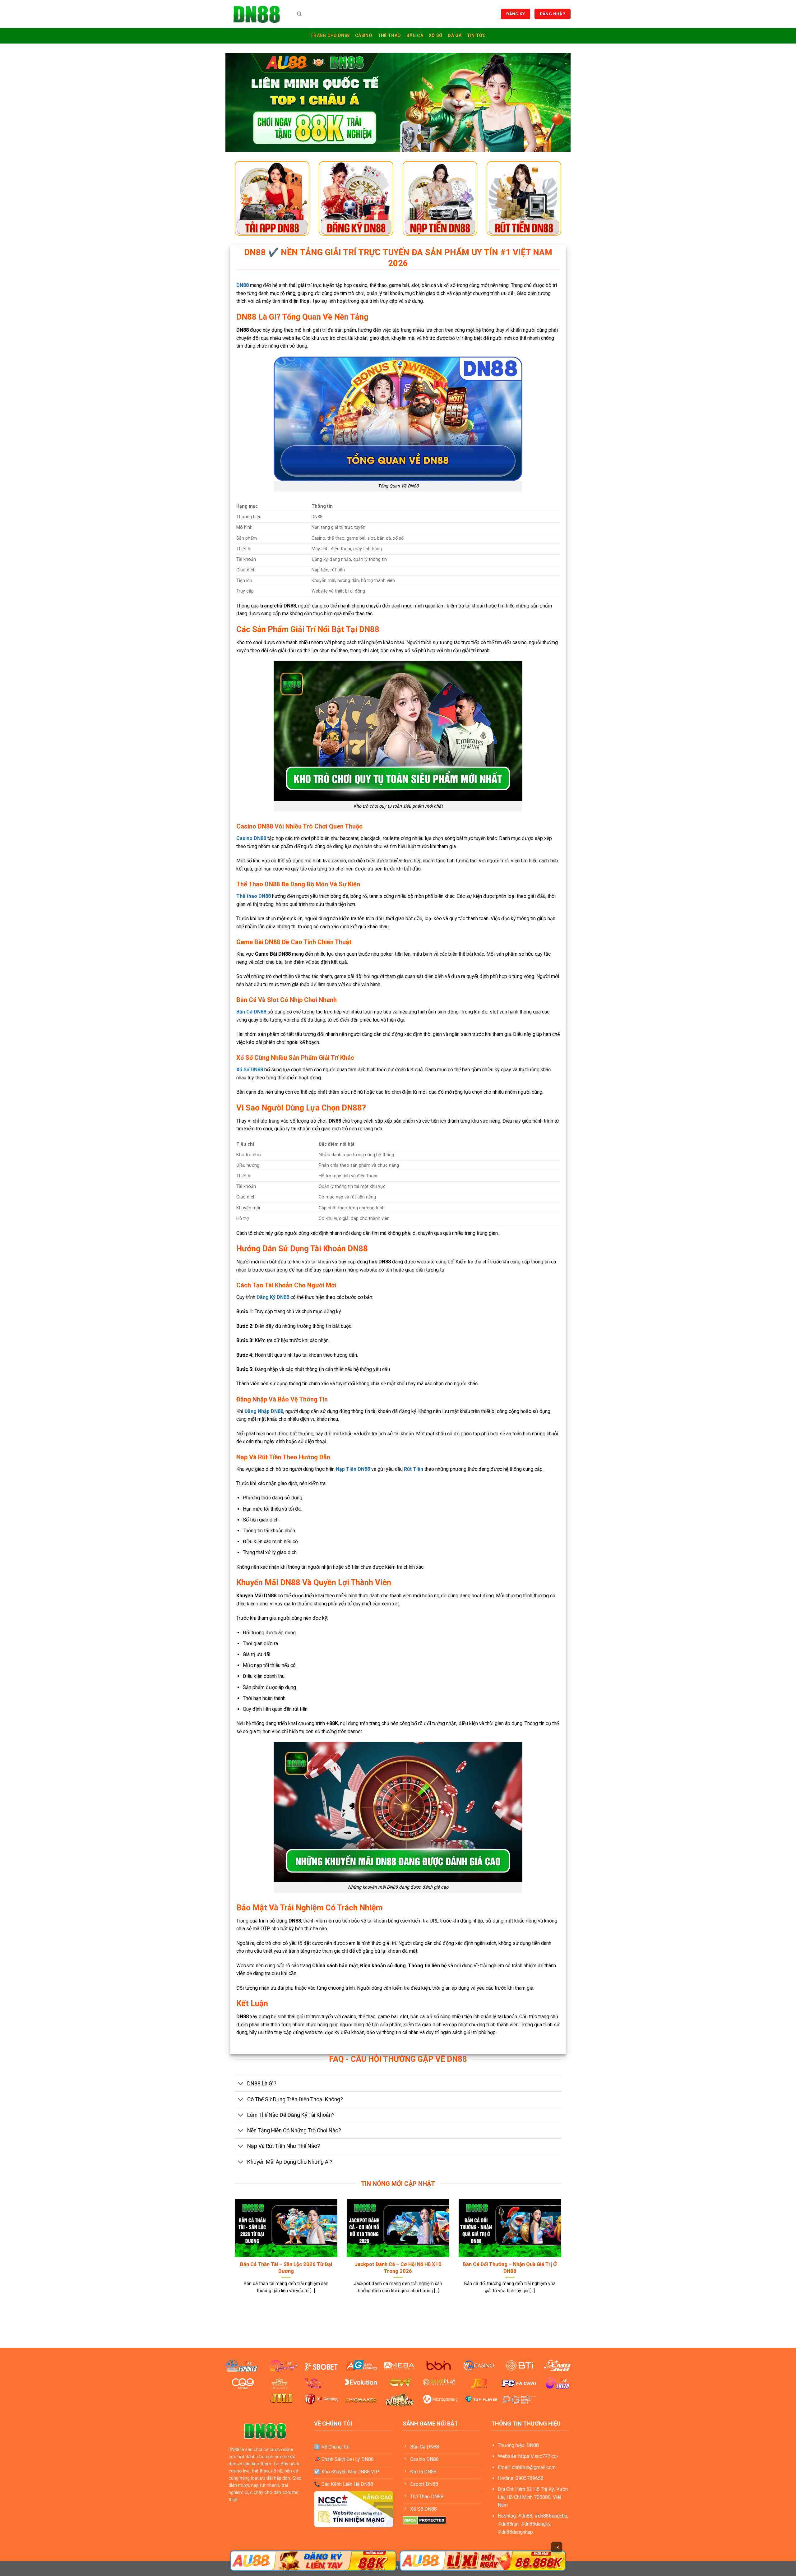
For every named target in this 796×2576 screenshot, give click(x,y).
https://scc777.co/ (539, 2456)
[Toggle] (241, 2084)
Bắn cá (415, 36)
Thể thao (389, 36)
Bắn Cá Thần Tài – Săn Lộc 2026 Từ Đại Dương (286, 2268)
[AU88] (313, 2561)
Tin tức (476, 36)
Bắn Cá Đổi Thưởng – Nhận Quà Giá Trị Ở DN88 (510, 2268)
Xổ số (435, 36)
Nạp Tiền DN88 (353, 1469)
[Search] (299, 14)
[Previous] (234, 2254)
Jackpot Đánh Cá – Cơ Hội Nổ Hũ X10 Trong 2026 (398, 2268)
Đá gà (454, 36)
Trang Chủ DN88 (330, 36)
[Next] (562, 2254)
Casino (364, 36)
